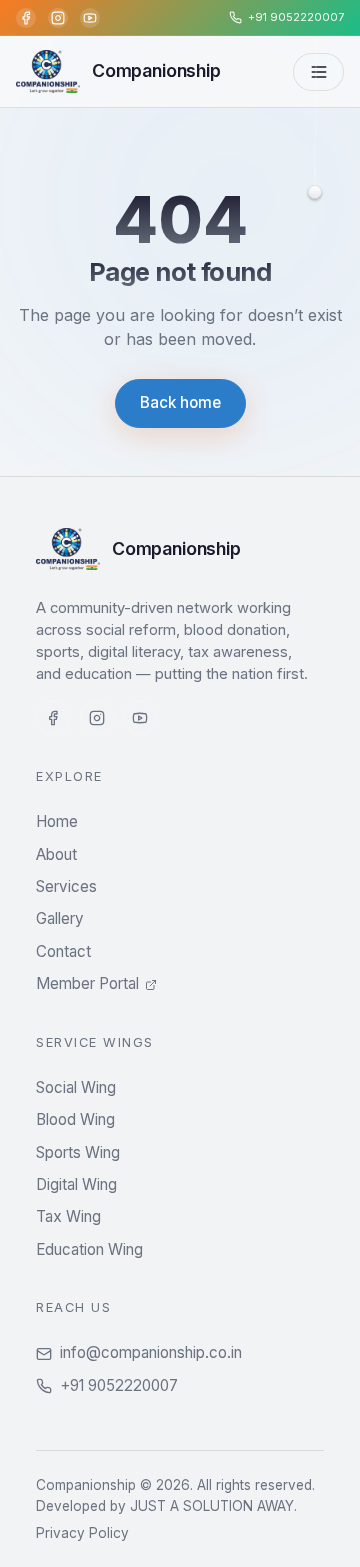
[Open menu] (318, 72)
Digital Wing (76, 1184)
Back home (180, 402)
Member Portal (87, 983)
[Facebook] (26, 18)
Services (66, 886)
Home (57, 821)
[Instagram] (58, 18)
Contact (63, 951)
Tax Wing (68, 1216)
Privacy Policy (82, 1533)
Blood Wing (75, 1119)
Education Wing (89, 1249)
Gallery (60, 918)
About (56, 854)
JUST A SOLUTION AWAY (212, 1506)
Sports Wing (78, 1152)
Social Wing (76, 1087)
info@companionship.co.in (151, 1352)
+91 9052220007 (119, 1385)
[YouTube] (90, 18)
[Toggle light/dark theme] (316, 190)
